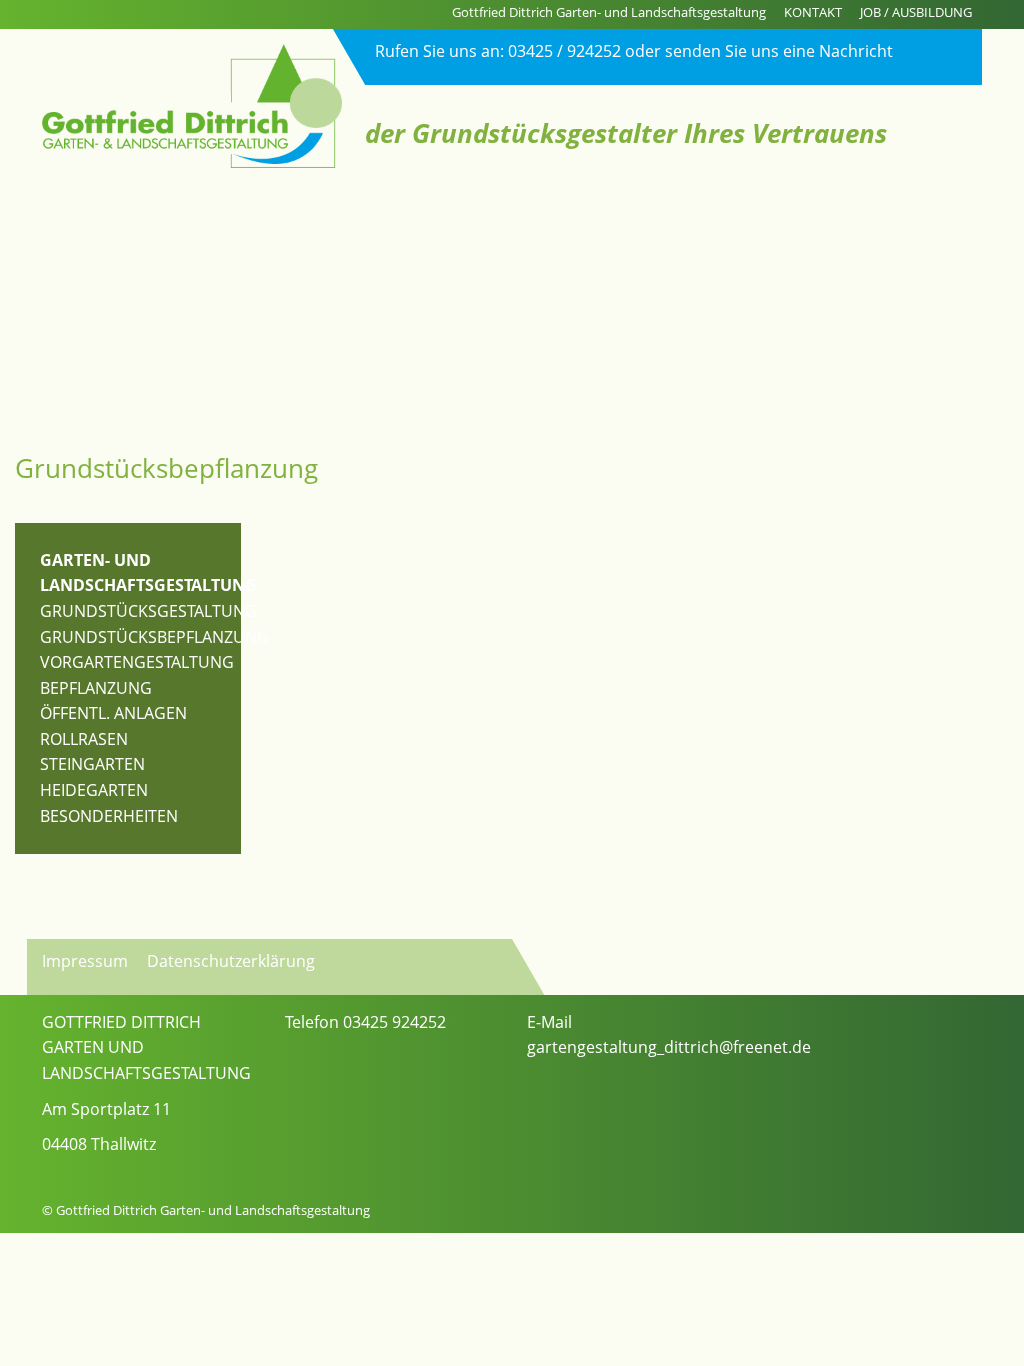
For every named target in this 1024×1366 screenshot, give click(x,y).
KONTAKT (813, 12)
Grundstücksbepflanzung (154, 637)
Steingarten (92, 764)
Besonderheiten (109, 816)
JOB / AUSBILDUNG (916, 12)
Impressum (85, 961)
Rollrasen (84, 739)
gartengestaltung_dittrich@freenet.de (669, 1047)
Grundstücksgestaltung (148, 611)
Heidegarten (94, 790)
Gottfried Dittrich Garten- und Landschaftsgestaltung (609, 12)
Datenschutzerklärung (231, 961)
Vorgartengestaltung (137, 662)
